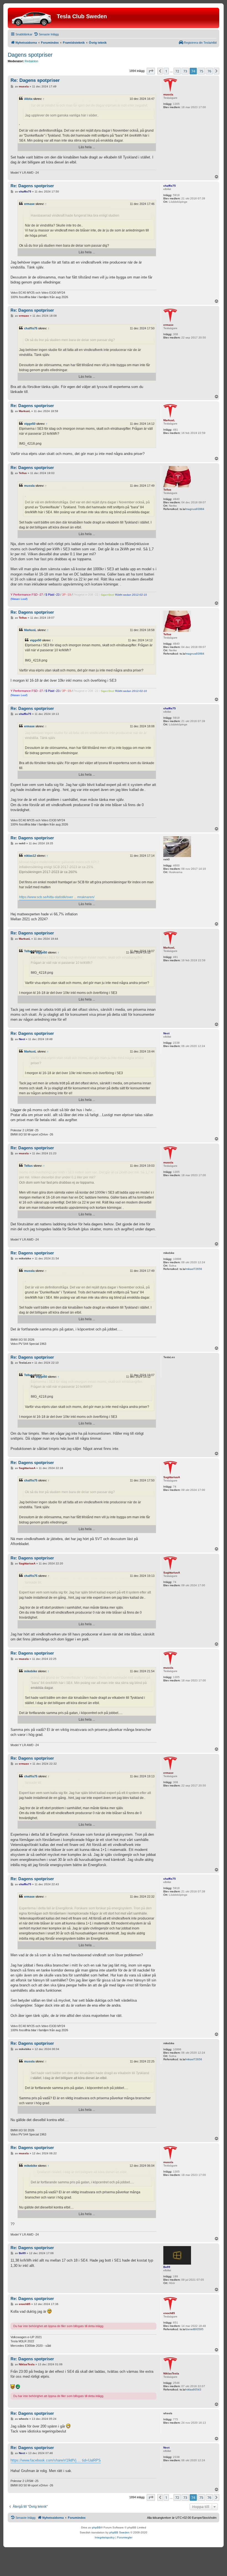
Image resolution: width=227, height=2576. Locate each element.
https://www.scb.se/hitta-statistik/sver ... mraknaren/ (57, 897)
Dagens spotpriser (30, 55)
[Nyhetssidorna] (33, 18)
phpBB (96, 2527)
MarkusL (30, 630)
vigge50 (30, 424)
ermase (29, 204)
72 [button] (177, 71)
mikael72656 (194, 1269)
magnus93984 (195, 509)
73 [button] (185, 71)
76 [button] (209, 71)
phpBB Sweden (119, 2532)
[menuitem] (46, 34)
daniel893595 (195, 2329)
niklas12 (30, 856)
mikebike (31, 1671)
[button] (151, 71)
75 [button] (201, 71)
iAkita (28, 99)
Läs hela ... (87, 147)
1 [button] (166, 71)
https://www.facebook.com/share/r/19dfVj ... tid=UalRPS (56, 2460)
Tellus (28, 951)
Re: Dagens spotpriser (35, 80)
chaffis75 (31, 328)
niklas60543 (194, 2389)
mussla (29, 486)
